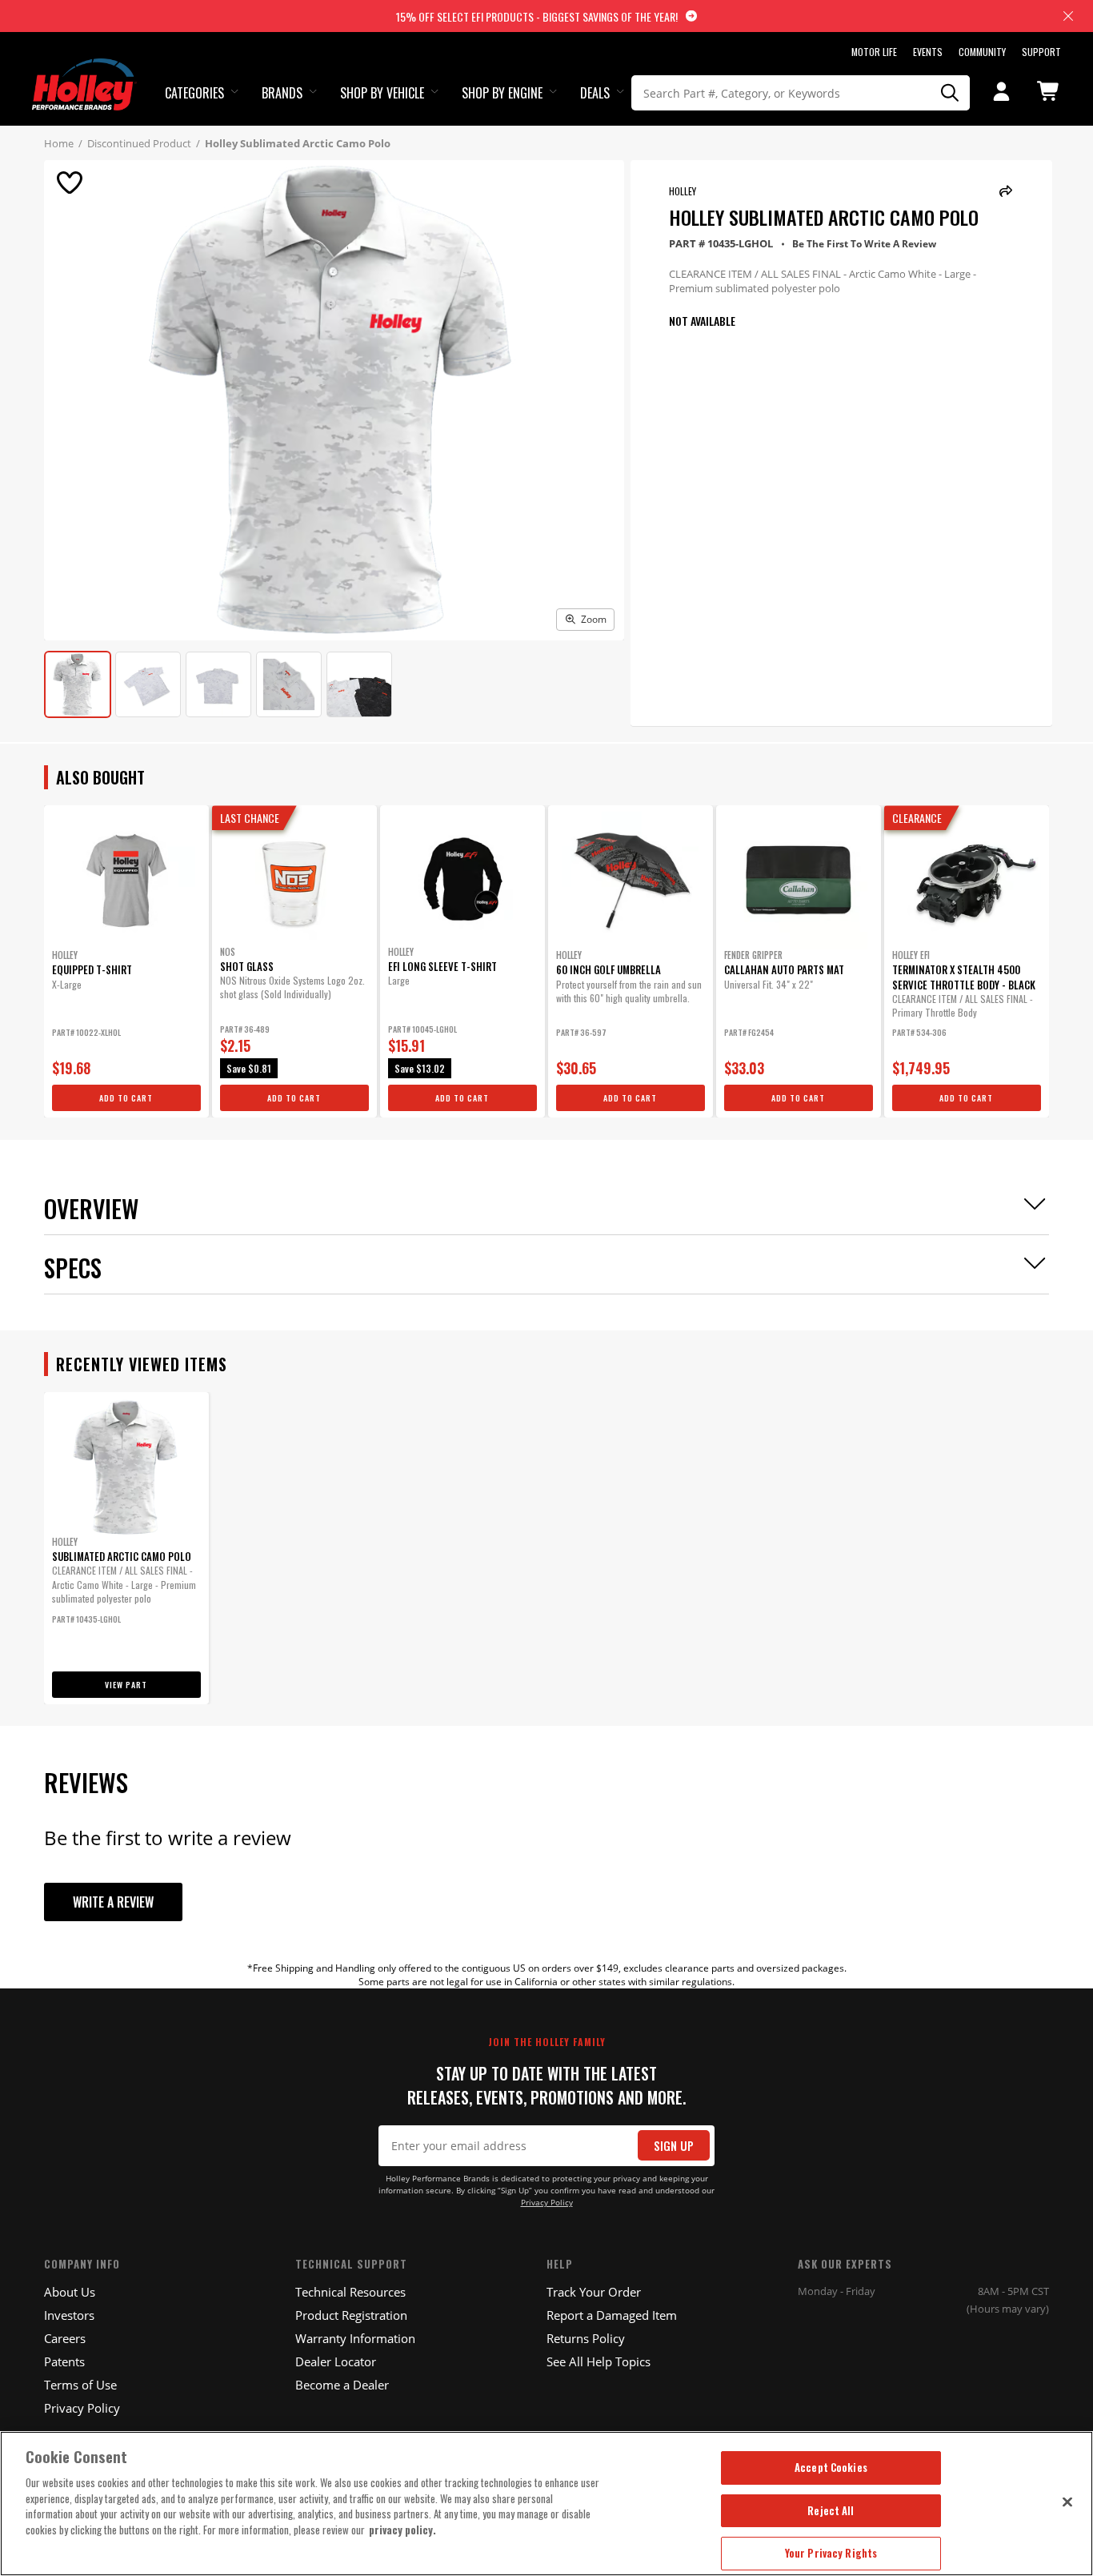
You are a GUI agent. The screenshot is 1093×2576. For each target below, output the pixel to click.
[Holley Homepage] (84, 70)
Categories (194, 93)
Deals (595, 93)
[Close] (1067, 2502)
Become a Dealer (342, 2385)
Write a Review (113, 1902)
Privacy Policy (547, 2203)
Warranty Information (355, 2338)
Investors (69, 2315)
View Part (126, 1685)
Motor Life (874, 52)
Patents (64, 2361)
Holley (683, 191)
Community (982, 52)
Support (1041, 52)
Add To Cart (126, 1098)
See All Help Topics (599, 2361)
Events (928, 52)
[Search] (950, 93)
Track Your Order (594, 2292)
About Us (70, 2292)
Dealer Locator (336, 2361)
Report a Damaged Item (612, 2315)
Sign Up (674, 2146)
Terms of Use (80, 2385)
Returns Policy (586, 2338)
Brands (282, 93)
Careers (65, 2338)
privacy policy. (402, 2530)
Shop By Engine (502, 93)
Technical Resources (350, 2292)
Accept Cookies (831, 2467)
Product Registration (351, 2315)
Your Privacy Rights (831, 2553)
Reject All (831, 2510)
